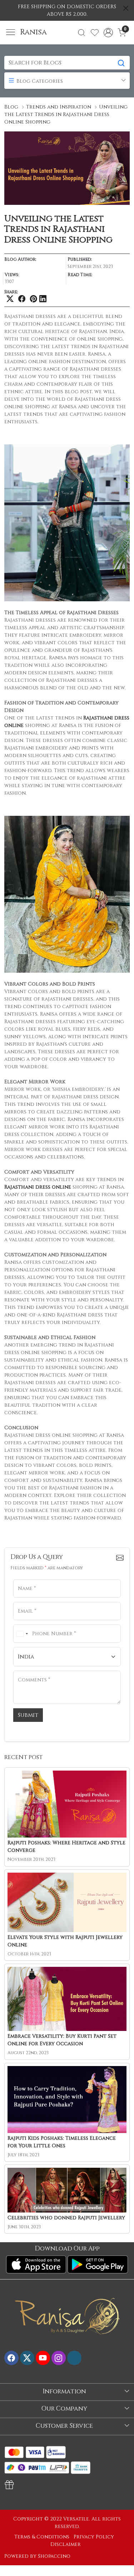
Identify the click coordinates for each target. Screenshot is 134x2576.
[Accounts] (108, 33)
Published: (80, 260)
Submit (28, 1715)
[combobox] (22, 1634)
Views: (12, 275)
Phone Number (32, 1624)
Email (23, 1601)
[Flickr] (74, 2358)
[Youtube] (43, 2358)
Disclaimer (66, 2544)
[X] (27, 2358)
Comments (29, 1670)
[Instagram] (59, 2358)
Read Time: (80, 275)
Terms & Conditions (42, 2537)
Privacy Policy (94, 2537)
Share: (11, 292)
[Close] (126, 8)
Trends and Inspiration (59, 107)
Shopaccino (54, 2556)
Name (23, 1578)
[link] (82, 33)
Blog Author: (20, 260)
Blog (11, 107)
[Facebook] (11, 2358)
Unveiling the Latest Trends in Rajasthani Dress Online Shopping (66, 114)
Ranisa (33, 32)
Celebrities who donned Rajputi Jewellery (66, 2218)
